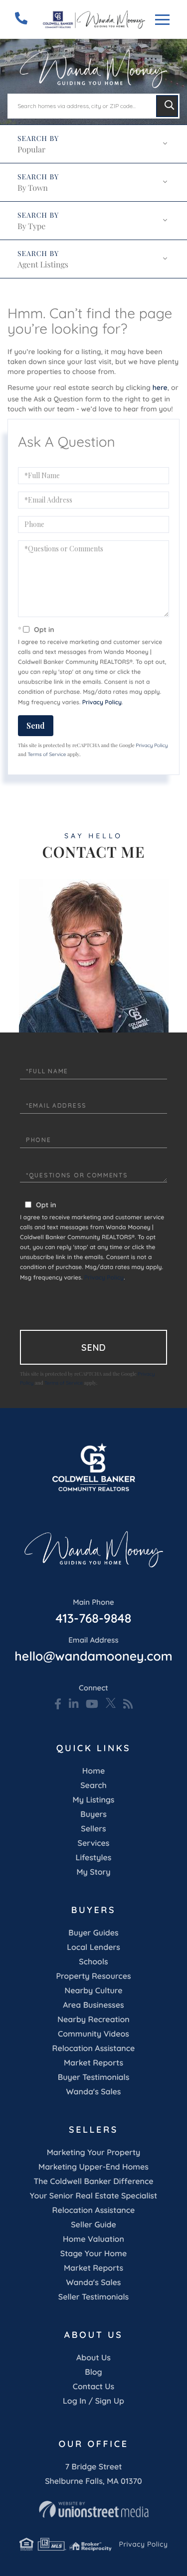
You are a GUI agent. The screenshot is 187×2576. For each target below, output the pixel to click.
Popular (31, 150)
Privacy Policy (102, 702)
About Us (93, 2357)
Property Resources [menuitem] (93, 1976)
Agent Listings (43, 265)
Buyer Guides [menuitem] (93, 1932)
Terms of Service (47, 754)
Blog (93, 2372)
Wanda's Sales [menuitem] (94, 2091)
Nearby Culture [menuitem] (93, 1990)
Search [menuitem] (93, 1785)
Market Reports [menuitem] (93, 2062)
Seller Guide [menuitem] (93, 2224)
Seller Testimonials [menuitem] (93, 2297)
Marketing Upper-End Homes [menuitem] (93, 2167)
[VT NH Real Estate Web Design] (93, 2509)
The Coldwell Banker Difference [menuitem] (93, 2181)
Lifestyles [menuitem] (94, 1857)
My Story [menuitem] (93, 1872)
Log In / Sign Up (93, 2401)
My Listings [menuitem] (94, 1800)
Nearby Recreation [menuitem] (93, 2019)
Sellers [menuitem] (93, 1828)
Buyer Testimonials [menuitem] (94, 2077)
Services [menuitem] (94, 1843)
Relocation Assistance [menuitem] (94, 2048)
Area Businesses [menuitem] (93, 2005)
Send (36, 725)
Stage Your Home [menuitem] (93, 2253)
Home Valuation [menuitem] (93, 2239)
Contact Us (94, 2386)
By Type (31, 226)
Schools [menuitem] (93, 1961)
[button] (167, 106)
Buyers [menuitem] (93, 1814)
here (160, 387)
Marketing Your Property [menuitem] (94, 2152)
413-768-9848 (94, 1612)
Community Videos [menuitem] (93, 2034)
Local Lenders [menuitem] (93, 1947)
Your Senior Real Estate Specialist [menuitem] (93, 2195)
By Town (33, 188)
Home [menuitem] (93, 1771)
